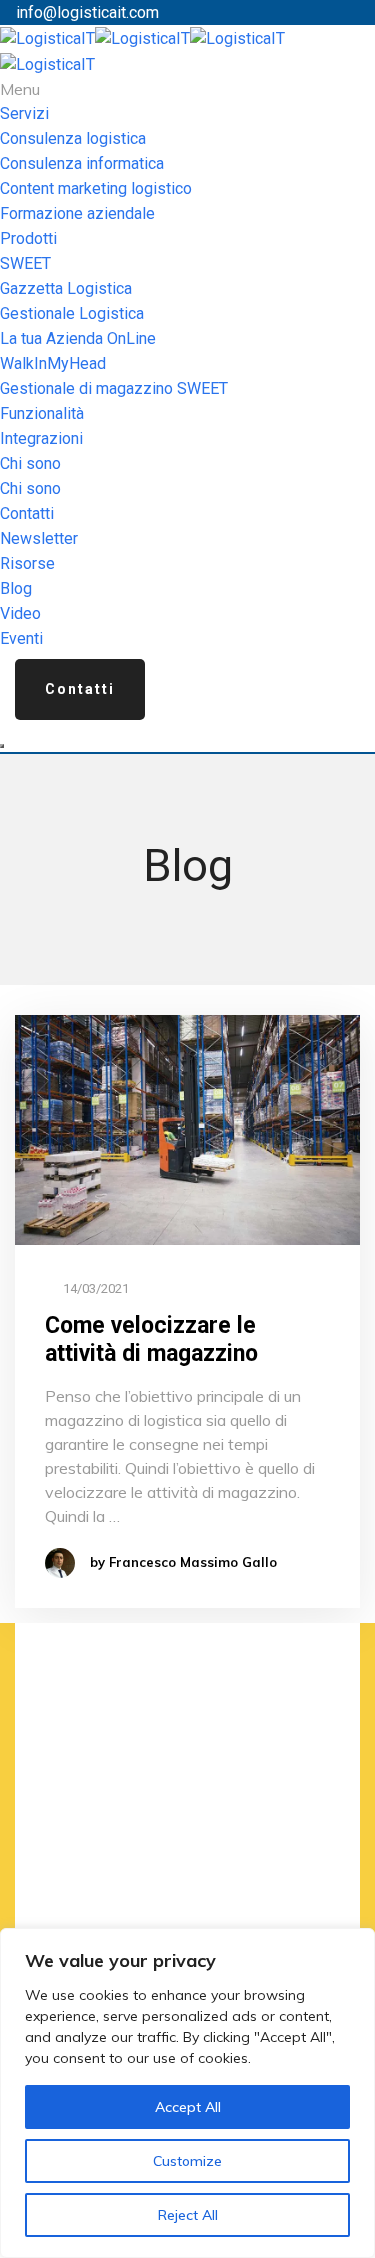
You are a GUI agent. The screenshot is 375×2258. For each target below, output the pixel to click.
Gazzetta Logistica (66, 288)
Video (20, 613)
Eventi (21, 638)
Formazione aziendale (77, 213)
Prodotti (28, 238)
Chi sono (30, 463)
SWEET (25, 263)
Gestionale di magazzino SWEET (114, 388)
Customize (187, 2161)
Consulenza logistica (73, 138)
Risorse (27, 563)
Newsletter (39, 538)
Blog (16, 588)
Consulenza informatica (82, 163)
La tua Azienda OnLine (78, 338)
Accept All (188, 2107)
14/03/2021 (94, 1288)
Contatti (27, 513)
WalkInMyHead (53, 363)
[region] (187, 2093)
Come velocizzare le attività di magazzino (151, 1340)
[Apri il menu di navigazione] (2, 746)
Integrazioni (41, 438)
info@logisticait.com (87, 12)
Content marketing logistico (96, 188)
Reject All (188, 2215)
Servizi (24, 113)
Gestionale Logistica (72, 313)
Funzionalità (42, 413)
